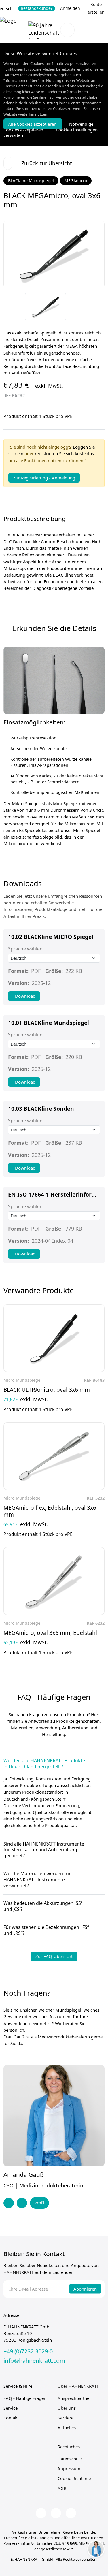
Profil (39, 2203)
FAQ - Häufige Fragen (25, 2398)
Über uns (67, 2408)
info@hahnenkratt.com (34, 2361)
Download (25, 996)
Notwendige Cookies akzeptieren (48, 127)
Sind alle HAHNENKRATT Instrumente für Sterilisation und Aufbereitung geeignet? (44, 1850)
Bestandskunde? (37, 8)
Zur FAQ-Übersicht (54, 1956)
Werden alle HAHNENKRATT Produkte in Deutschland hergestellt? (44, 1764)
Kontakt (11, 2418)
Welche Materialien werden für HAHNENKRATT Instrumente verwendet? (37, 1880)
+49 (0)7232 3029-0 (28, 2351)
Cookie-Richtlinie (74, 2478)
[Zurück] (97, 299)
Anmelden (70, 8)
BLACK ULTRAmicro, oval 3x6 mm (47, 1390)
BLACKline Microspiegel (31, 181)
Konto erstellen (96, 8)
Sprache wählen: (26, 949)
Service (11, 2408)
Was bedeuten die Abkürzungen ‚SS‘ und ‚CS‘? (43, 1906)
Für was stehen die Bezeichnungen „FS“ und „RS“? (46, 1930)
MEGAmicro (76, 181)
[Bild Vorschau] (45, 307)
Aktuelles (67, 2428)
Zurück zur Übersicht (47, 163)
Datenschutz (70, 2459)
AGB (62, 2488)
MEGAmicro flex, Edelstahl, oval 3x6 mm (50, 1511)
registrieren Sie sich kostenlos (64, 453)
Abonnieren (85, 2289)
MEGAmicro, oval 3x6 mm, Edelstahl (50, 1633)
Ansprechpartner (74, 2398)
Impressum (69, 2468)
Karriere (66, 2418)
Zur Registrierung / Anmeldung (44, 478)
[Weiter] (97, 314)
